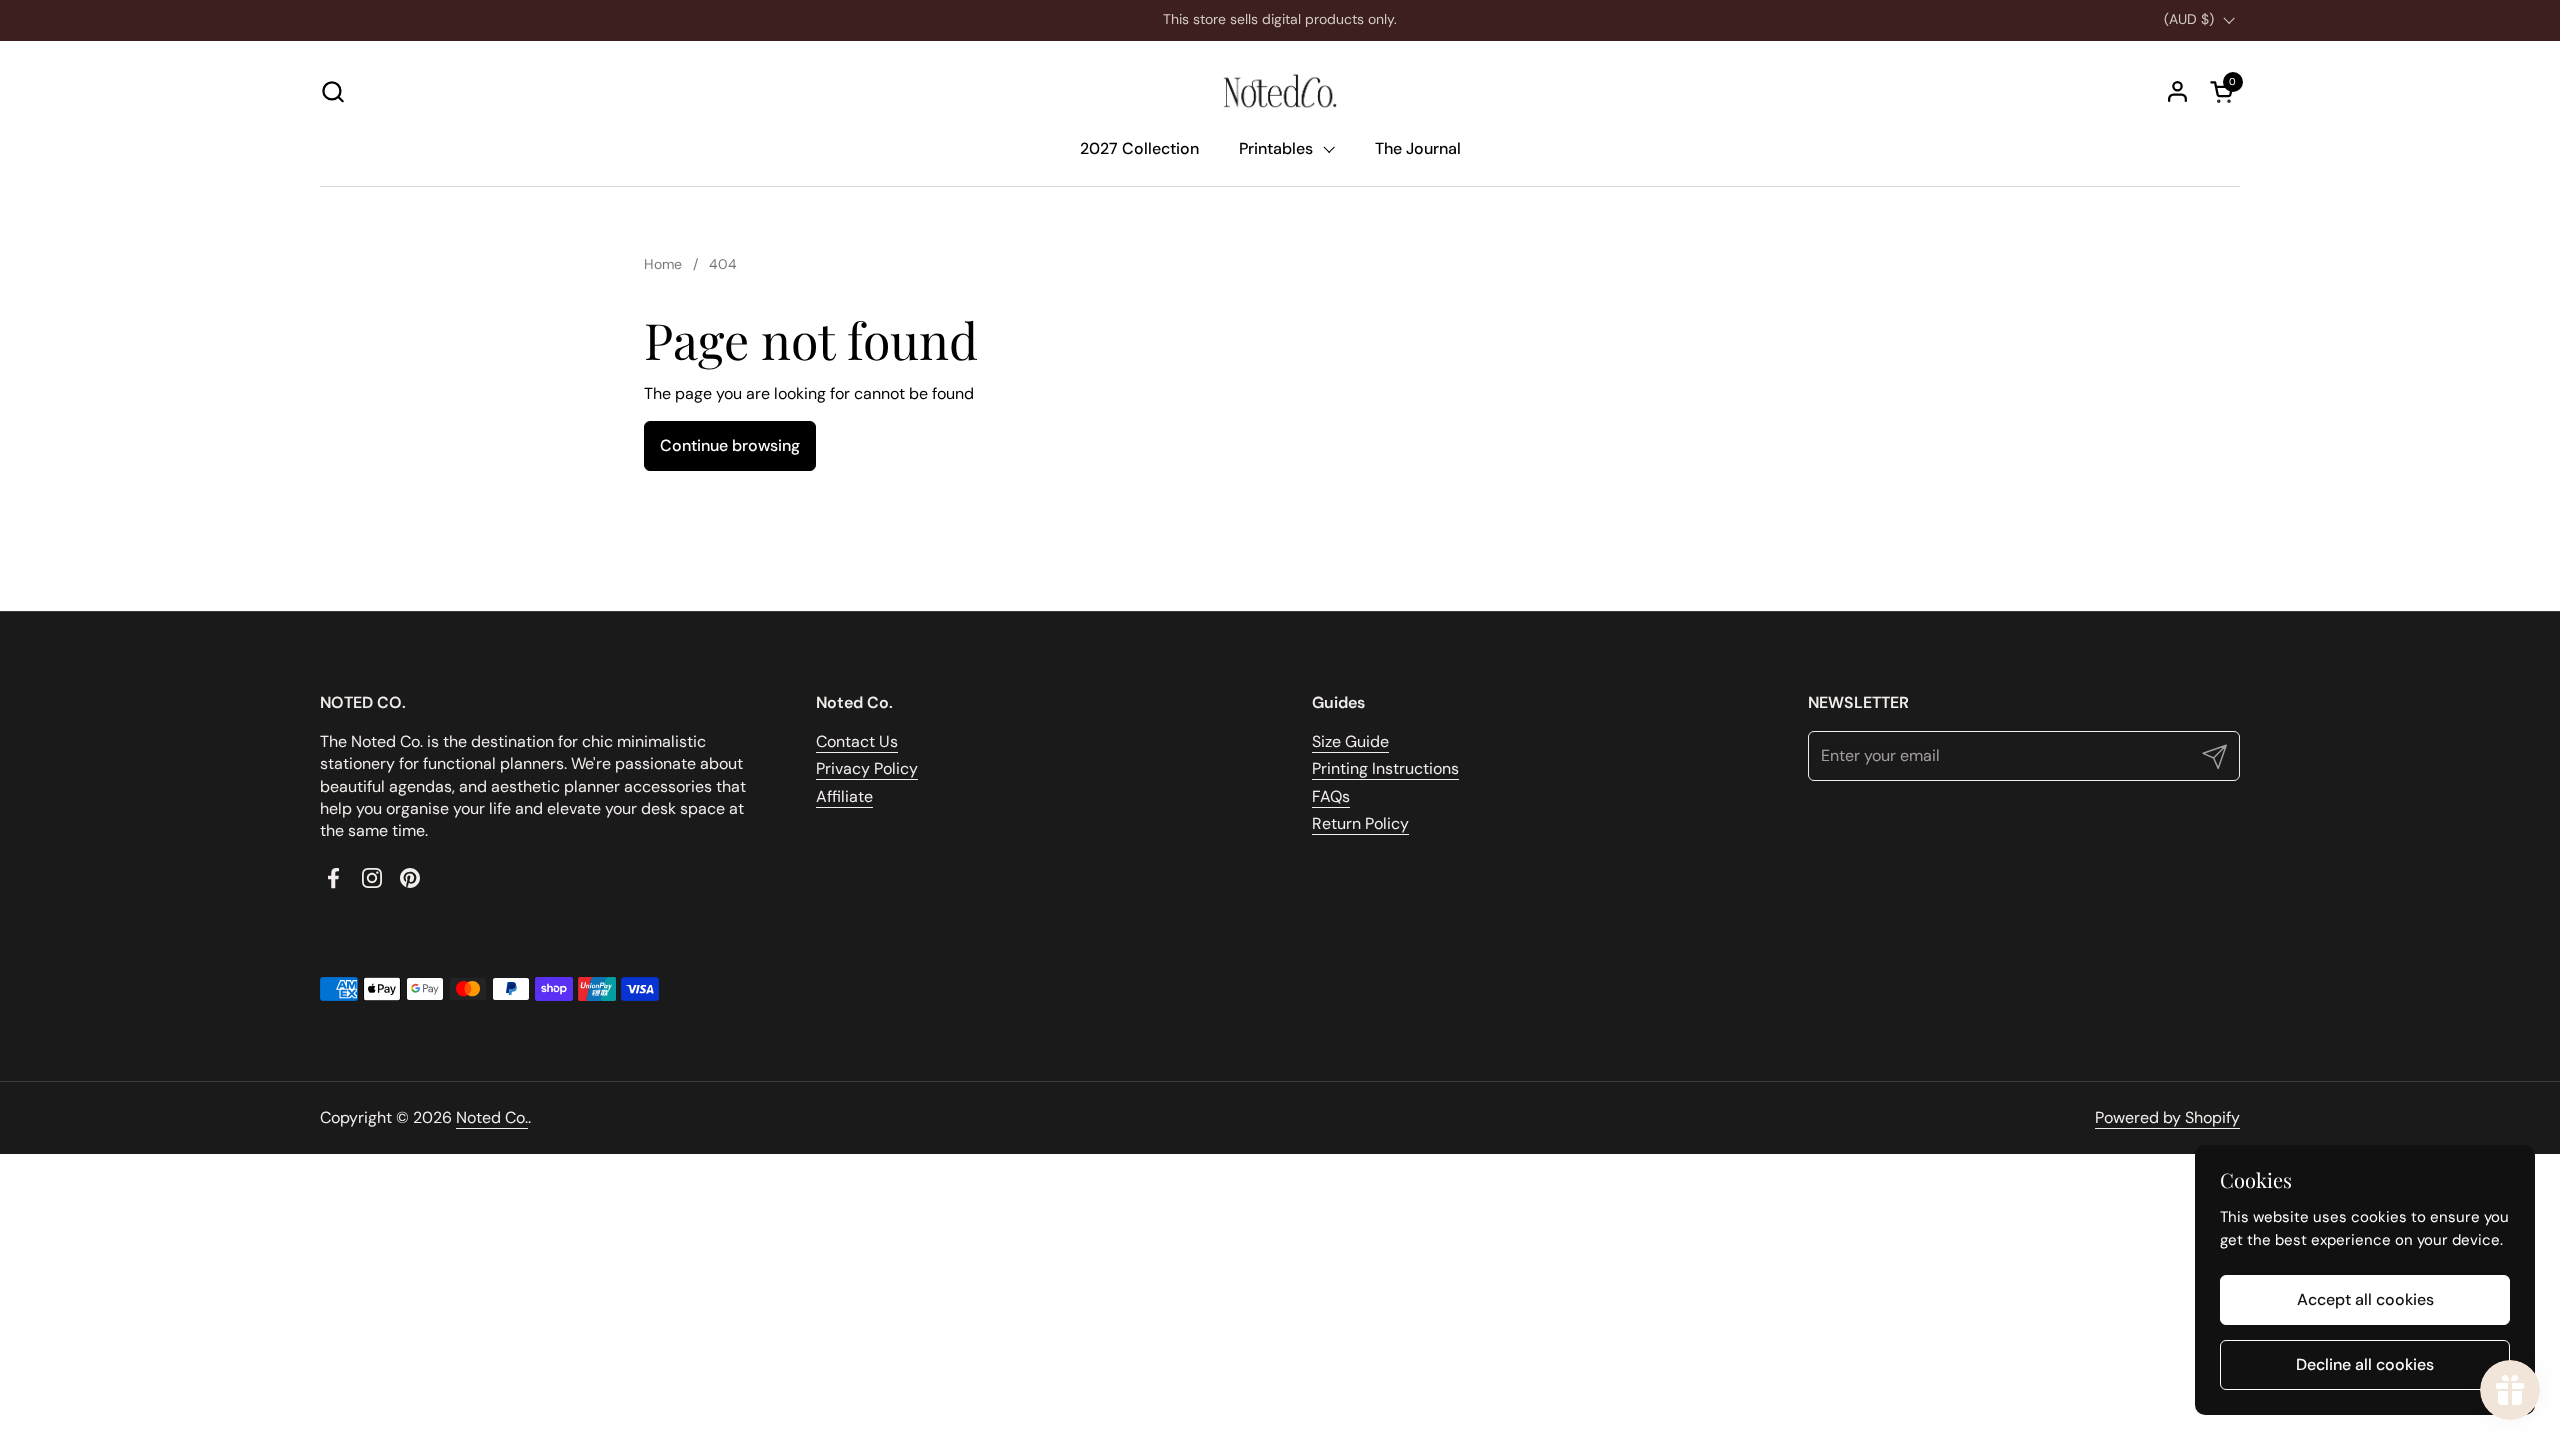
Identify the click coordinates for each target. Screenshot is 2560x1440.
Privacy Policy (867, 768)
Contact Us (857, 741)
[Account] (2177, 91)
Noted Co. (492, 1117)
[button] (332, 91)
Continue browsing (730, 445)
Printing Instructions (1385, 768)
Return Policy (1360, 823)
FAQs (1331, 796)
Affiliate (844, 796)
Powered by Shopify (2167, 1117)
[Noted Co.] (1280, 91)
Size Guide (1350, 741)
